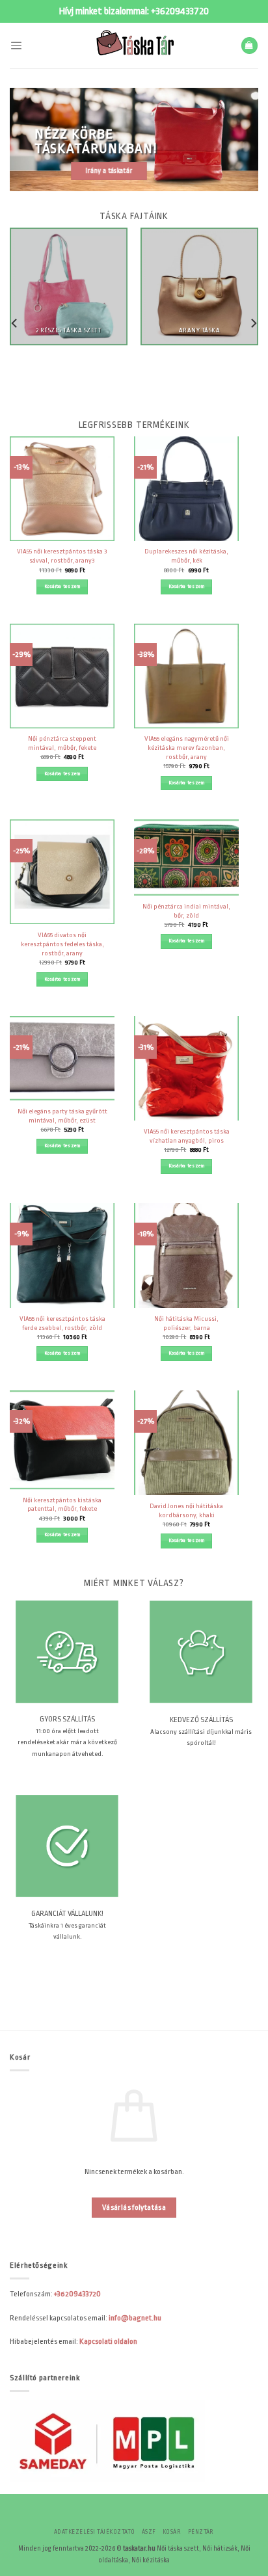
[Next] (253, 324)
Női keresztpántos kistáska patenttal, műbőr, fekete (62, 1505)
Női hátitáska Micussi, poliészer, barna (186, 1323)
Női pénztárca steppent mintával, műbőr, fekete (62, 743)
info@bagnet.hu (135, 2318)
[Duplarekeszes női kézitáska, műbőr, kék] (186, 489)
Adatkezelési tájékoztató (95, 2532)
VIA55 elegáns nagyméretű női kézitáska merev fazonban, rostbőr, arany (187, 748)
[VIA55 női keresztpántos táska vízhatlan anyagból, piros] (186, 1068)
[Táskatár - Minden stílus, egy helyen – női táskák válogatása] (134, 46)
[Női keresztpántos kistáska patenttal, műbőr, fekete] (62, 1440)
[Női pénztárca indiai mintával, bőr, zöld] (186, 857)
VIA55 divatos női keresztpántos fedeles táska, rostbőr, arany (62, 944)
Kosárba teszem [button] (62, 586)
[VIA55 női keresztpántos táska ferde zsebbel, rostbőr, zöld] (62, 1255)
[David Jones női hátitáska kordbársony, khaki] (186, 1443)
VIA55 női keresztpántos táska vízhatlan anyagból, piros (187, 1136)
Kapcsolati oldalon (108, 2341)
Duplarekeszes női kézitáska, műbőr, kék (186, 556)
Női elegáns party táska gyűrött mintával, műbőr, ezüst (62, 1116)
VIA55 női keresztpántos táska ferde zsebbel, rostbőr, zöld (62, 1323)
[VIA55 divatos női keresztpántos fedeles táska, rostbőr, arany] (62, 872)
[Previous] (15, 324)
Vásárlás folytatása (134, 2208)
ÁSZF (149, 2532)
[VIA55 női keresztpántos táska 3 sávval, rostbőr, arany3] (62, 489)
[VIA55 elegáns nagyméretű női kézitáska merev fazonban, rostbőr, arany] (186, 676)
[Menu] (16, 45)
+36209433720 (180, 11)
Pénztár (201, 2532)
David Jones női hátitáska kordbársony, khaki (186, 1510)
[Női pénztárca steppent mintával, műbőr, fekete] (62, 676)
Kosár (172, 2532)
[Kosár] (249, 46)
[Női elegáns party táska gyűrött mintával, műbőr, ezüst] (62, 1058)
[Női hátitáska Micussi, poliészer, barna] (186, 1255)
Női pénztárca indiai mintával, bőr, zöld (186, 911)
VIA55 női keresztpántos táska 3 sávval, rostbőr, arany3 (62, 556)
